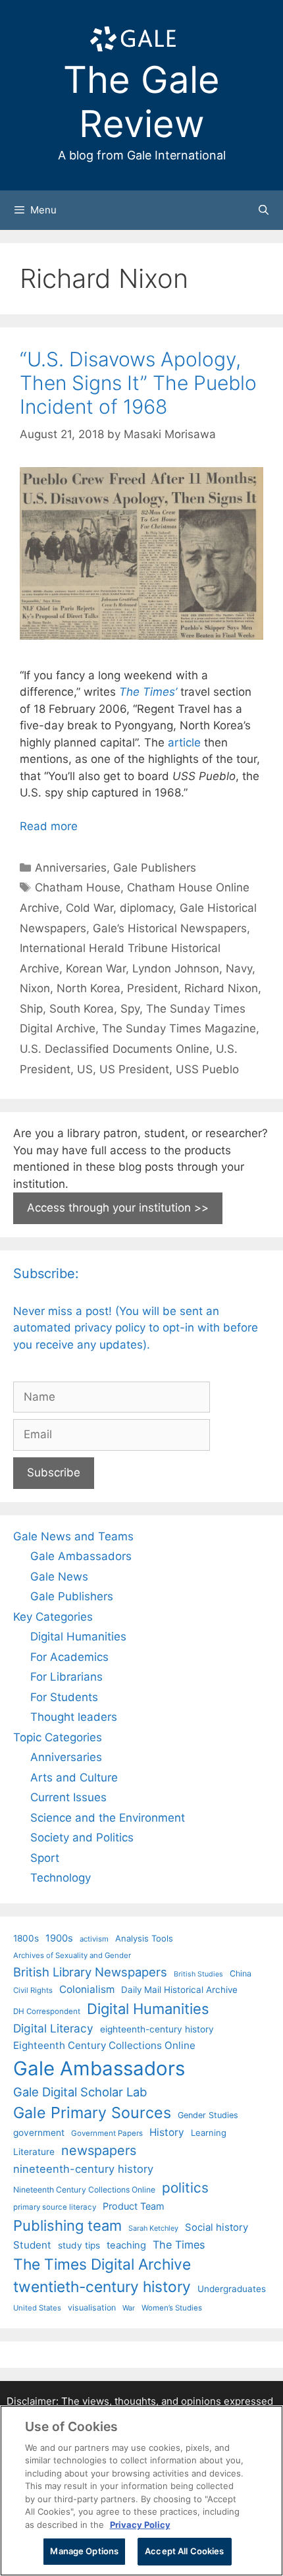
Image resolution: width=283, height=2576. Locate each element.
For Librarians (66, 1677)
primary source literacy (55, 2207)
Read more (49, 826)
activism (94, 1939)
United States (37, 2308)
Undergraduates (232, 2289)
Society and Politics (82, 1837)
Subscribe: (46, 1274)
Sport (45, 1858)
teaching (126, 2245)
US (85, 1069)
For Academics (69, 1657)
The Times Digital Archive (102, 2264)
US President (134, 1069)
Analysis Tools (144, 1938)
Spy (130, 1009)
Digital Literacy (53, 2028)
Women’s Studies (172, 2308)
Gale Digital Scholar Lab (80, 2092)
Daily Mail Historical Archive (179, 1990)
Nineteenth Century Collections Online (84, 2190)
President (152, 988)
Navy (239, 968)
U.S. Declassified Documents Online (115, 1049)
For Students (64, 1697)
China (241, 1974)
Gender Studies (208, 2115)
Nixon (35, 988)
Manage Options (84, 2551)
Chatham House (78, 887)
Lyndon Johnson (176, 968)
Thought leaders (74, 1717)
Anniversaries (71, 868)
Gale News (59, 1577)
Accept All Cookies (184, 2551)
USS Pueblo (207, 1069)
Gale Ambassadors (81, 1556)
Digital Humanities (78, 1637)
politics (185, 2188)
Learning (209, 2133)
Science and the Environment (108, 1818)
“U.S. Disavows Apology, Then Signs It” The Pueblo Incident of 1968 (138, 383)
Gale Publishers (155, 868)
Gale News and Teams (73, 1536)
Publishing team (67, 2226)
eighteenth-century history (157, 2029)
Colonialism (87, 1989)
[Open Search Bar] (264, 210)
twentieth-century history (102, 2286)
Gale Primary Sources (92, 2113)
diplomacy (146, 908)
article (184, 742)
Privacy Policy (140, 2525)
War (129, 2308)
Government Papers (107, 2133)
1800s (26, 1938)
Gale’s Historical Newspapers (170, 928)
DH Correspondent (47, 2011)
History (167, 2132)
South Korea (82, 1009)
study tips (79, 2245)
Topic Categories (58, 1737)
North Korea (89, 988)
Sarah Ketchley (153, 2228)
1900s (59, 1938)
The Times (179, 2245)
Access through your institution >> (118, 1208)
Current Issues (68, 1797)
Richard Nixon (221, 988)
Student (32, 2245)
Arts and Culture (74, 1778)
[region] (141, 2491)
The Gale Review (141, 102)
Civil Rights (33, 1990)
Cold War (90, 908)
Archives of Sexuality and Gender (72, 1955)
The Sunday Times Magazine (179, 1028)
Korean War (96, 968)
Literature (34, 2152)
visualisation (92, 2308)
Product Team (134, 2206)
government (39, 2133)
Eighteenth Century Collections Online (104, 2045)
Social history (217, 2227)
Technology (61, 1878)
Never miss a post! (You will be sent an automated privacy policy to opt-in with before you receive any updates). (136, 1328)
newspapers (99, 2150)
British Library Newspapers (90, 1972)
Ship (31, 1009)
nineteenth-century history (83, 2169)
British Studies (198, 1974)
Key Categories (53, 1617)
